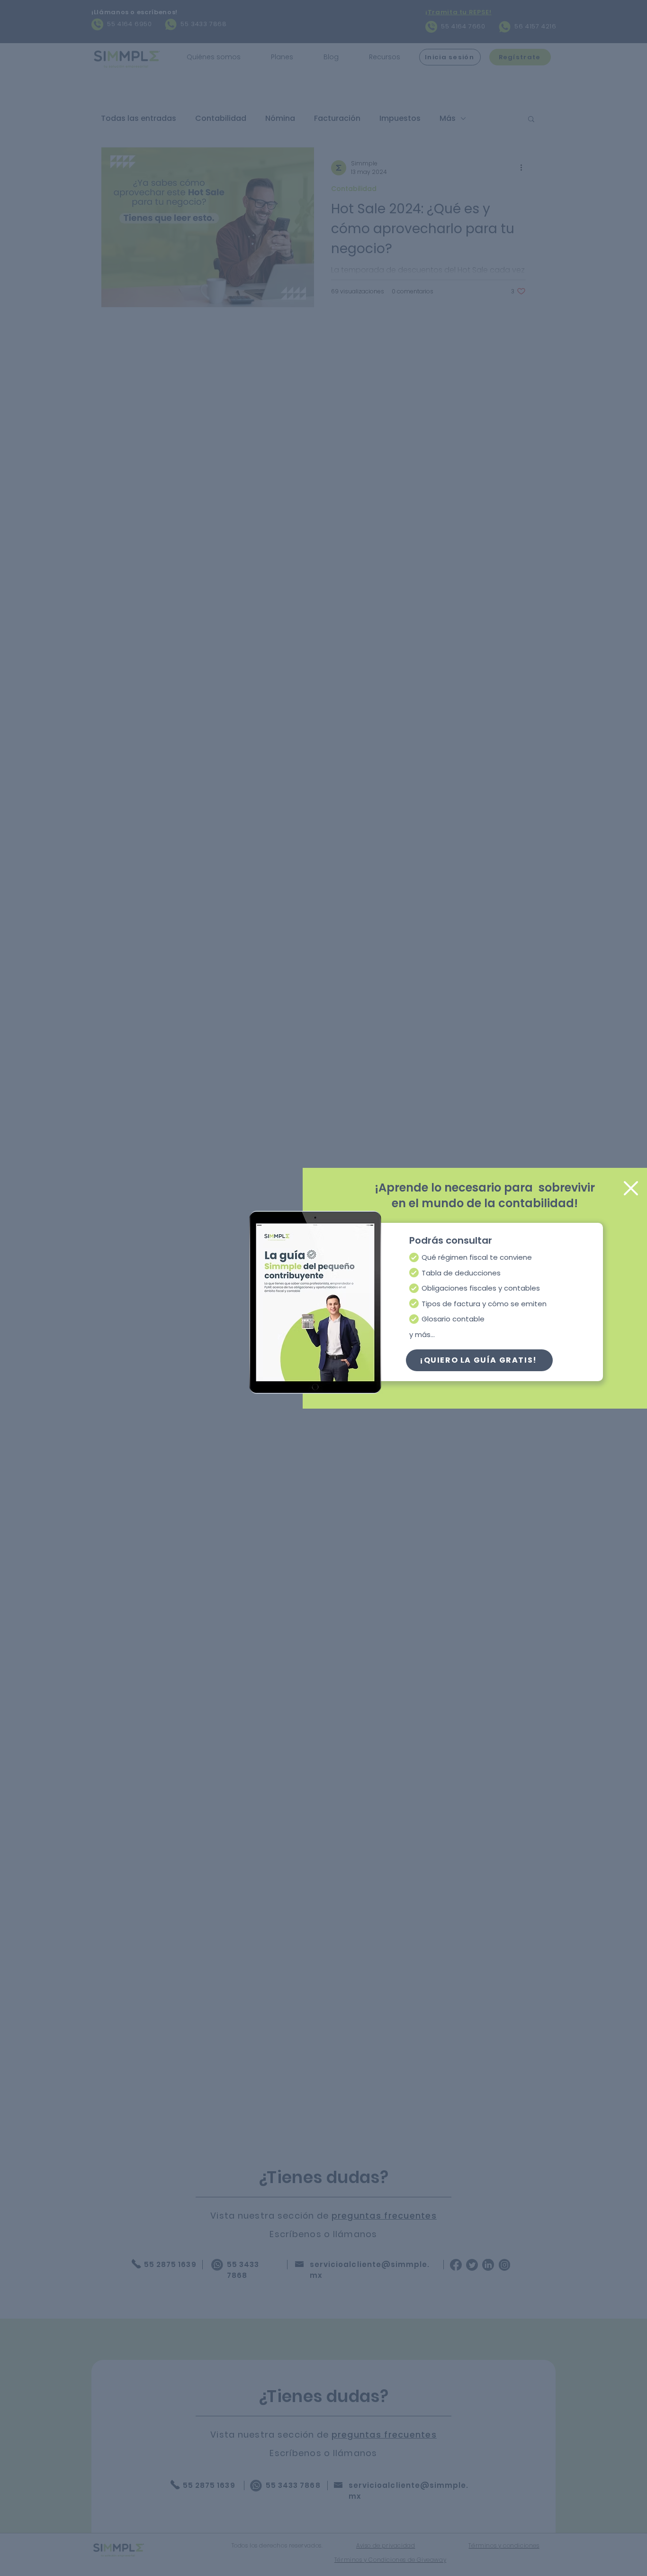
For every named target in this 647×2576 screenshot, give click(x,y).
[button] (479, 1360)
